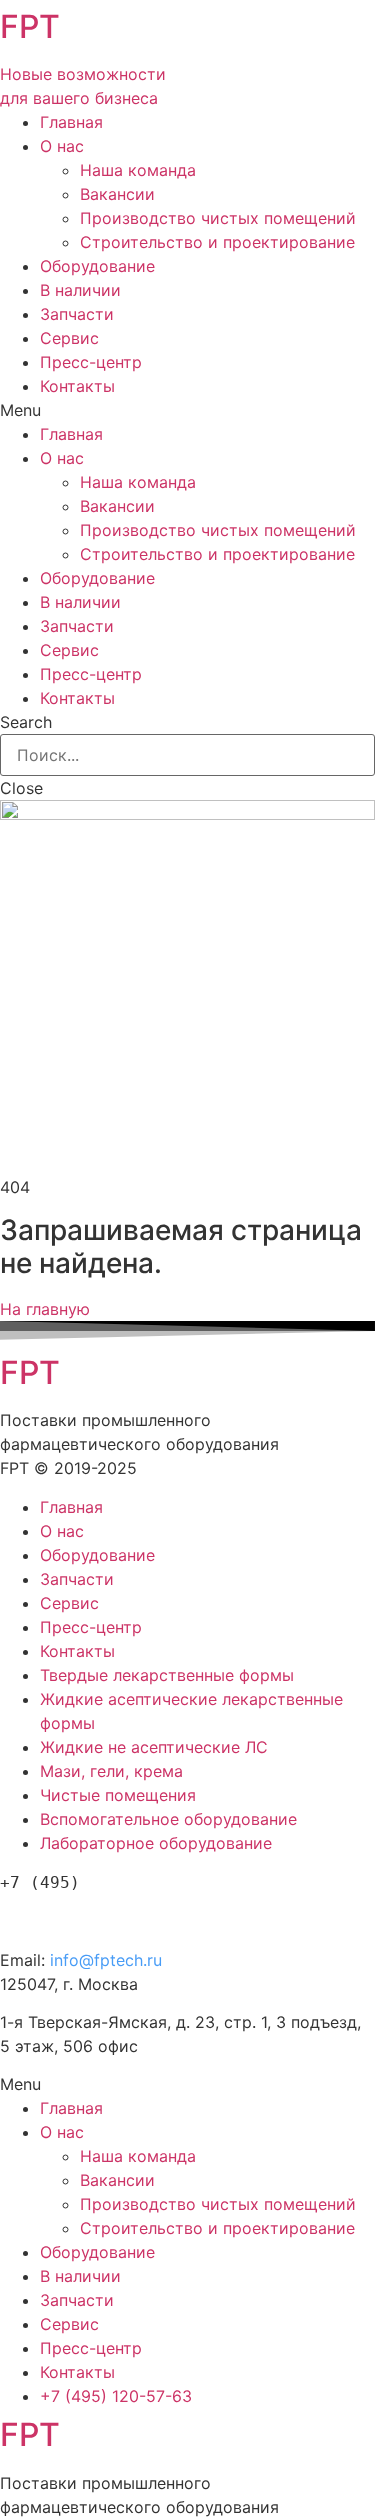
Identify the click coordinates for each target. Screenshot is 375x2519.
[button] (45, 1309)
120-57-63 (109, 1916)
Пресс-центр (91, 362)
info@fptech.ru (106, 1960)
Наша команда (138, 170)
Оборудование (97, 266)
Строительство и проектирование (217, 242)
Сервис (69, 338)
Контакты (77, 386)
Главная (71, 122)
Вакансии (117, 194)
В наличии (80, 290)
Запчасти (77, 314)
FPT (30, 26)
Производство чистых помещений (218, 218)
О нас (62, 146)
